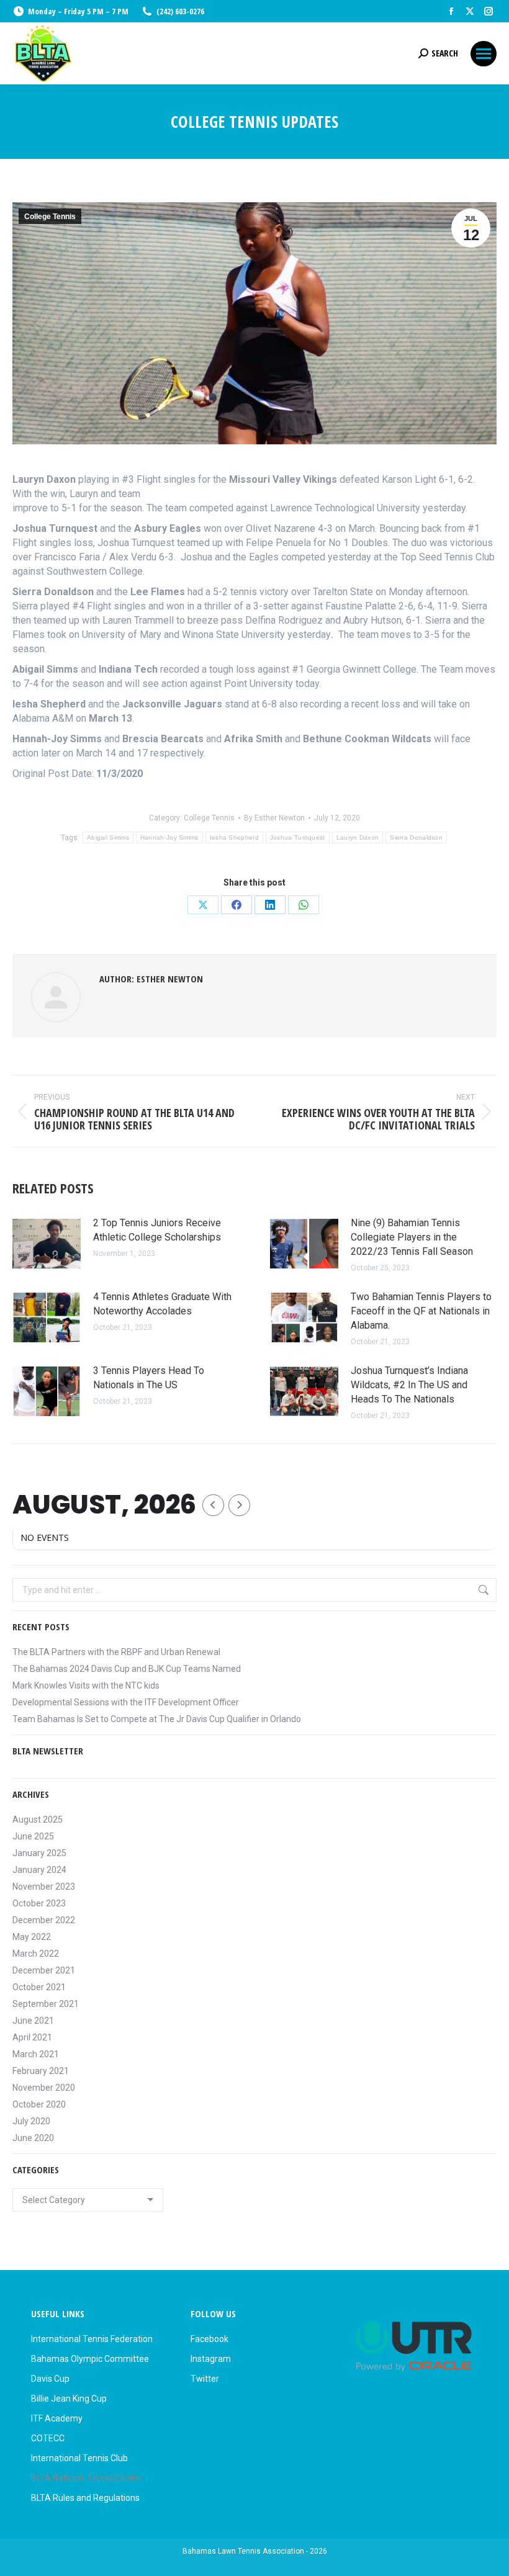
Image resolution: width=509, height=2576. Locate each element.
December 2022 (44, 1920)
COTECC (48, 2438)
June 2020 (33, 2138)
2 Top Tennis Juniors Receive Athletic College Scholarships (157, 1230)
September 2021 (46, 2004)
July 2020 (31, 2121)
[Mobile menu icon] (484, 54)
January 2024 (39, 1870)
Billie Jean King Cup (69, 2399)
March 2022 (36, 1954)
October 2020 (39, 2104)
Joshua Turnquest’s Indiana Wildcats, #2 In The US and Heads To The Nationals (409, 1385)
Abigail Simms (108, 837)
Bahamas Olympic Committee (90, 2359)
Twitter (205, 2379)
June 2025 (33, 1836)
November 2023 (44, 1887)
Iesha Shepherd (234, 837)
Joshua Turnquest (298, 837)
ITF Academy (57, 2418)
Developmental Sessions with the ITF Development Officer (126, 1702)
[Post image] (47, 1244)
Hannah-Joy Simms (169, 837)
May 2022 (32, 1937)
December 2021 (44, 1970)
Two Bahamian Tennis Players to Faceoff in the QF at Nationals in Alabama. (421, 1311)
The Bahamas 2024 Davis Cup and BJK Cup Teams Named (127, 1669)
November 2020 (44, 2088)
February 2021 (41, 2071)
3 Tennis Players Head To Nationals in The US (149, 1378)
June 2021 (33, 2021)
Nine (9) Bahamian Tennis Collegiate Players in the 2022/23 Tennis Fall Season (412, 1237)
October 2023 (39, 1903)
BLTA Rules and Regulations (85, 2498)
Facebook (209, 2339)
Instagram (211, 2359)
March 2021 (36, 2054)
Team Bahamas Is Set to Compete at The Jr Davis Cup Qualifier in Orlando (157, 1719)
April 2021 (32, 2037)
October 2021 (39, 1987)
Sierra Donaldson (416, 837)
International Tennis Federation (92, 2339)
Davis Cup (50, 2379)
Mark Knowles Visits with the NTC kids (86, 1685)
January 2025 (39, 1853)
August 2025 (38, 1820)
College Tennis (50, 217)
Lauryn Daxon (358, 837)
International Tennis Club (79, 2458)
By (274, 818)
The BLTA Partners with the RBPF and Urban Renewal (116, 1652)
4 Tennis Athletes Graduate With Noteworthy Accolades (162, 1304)
